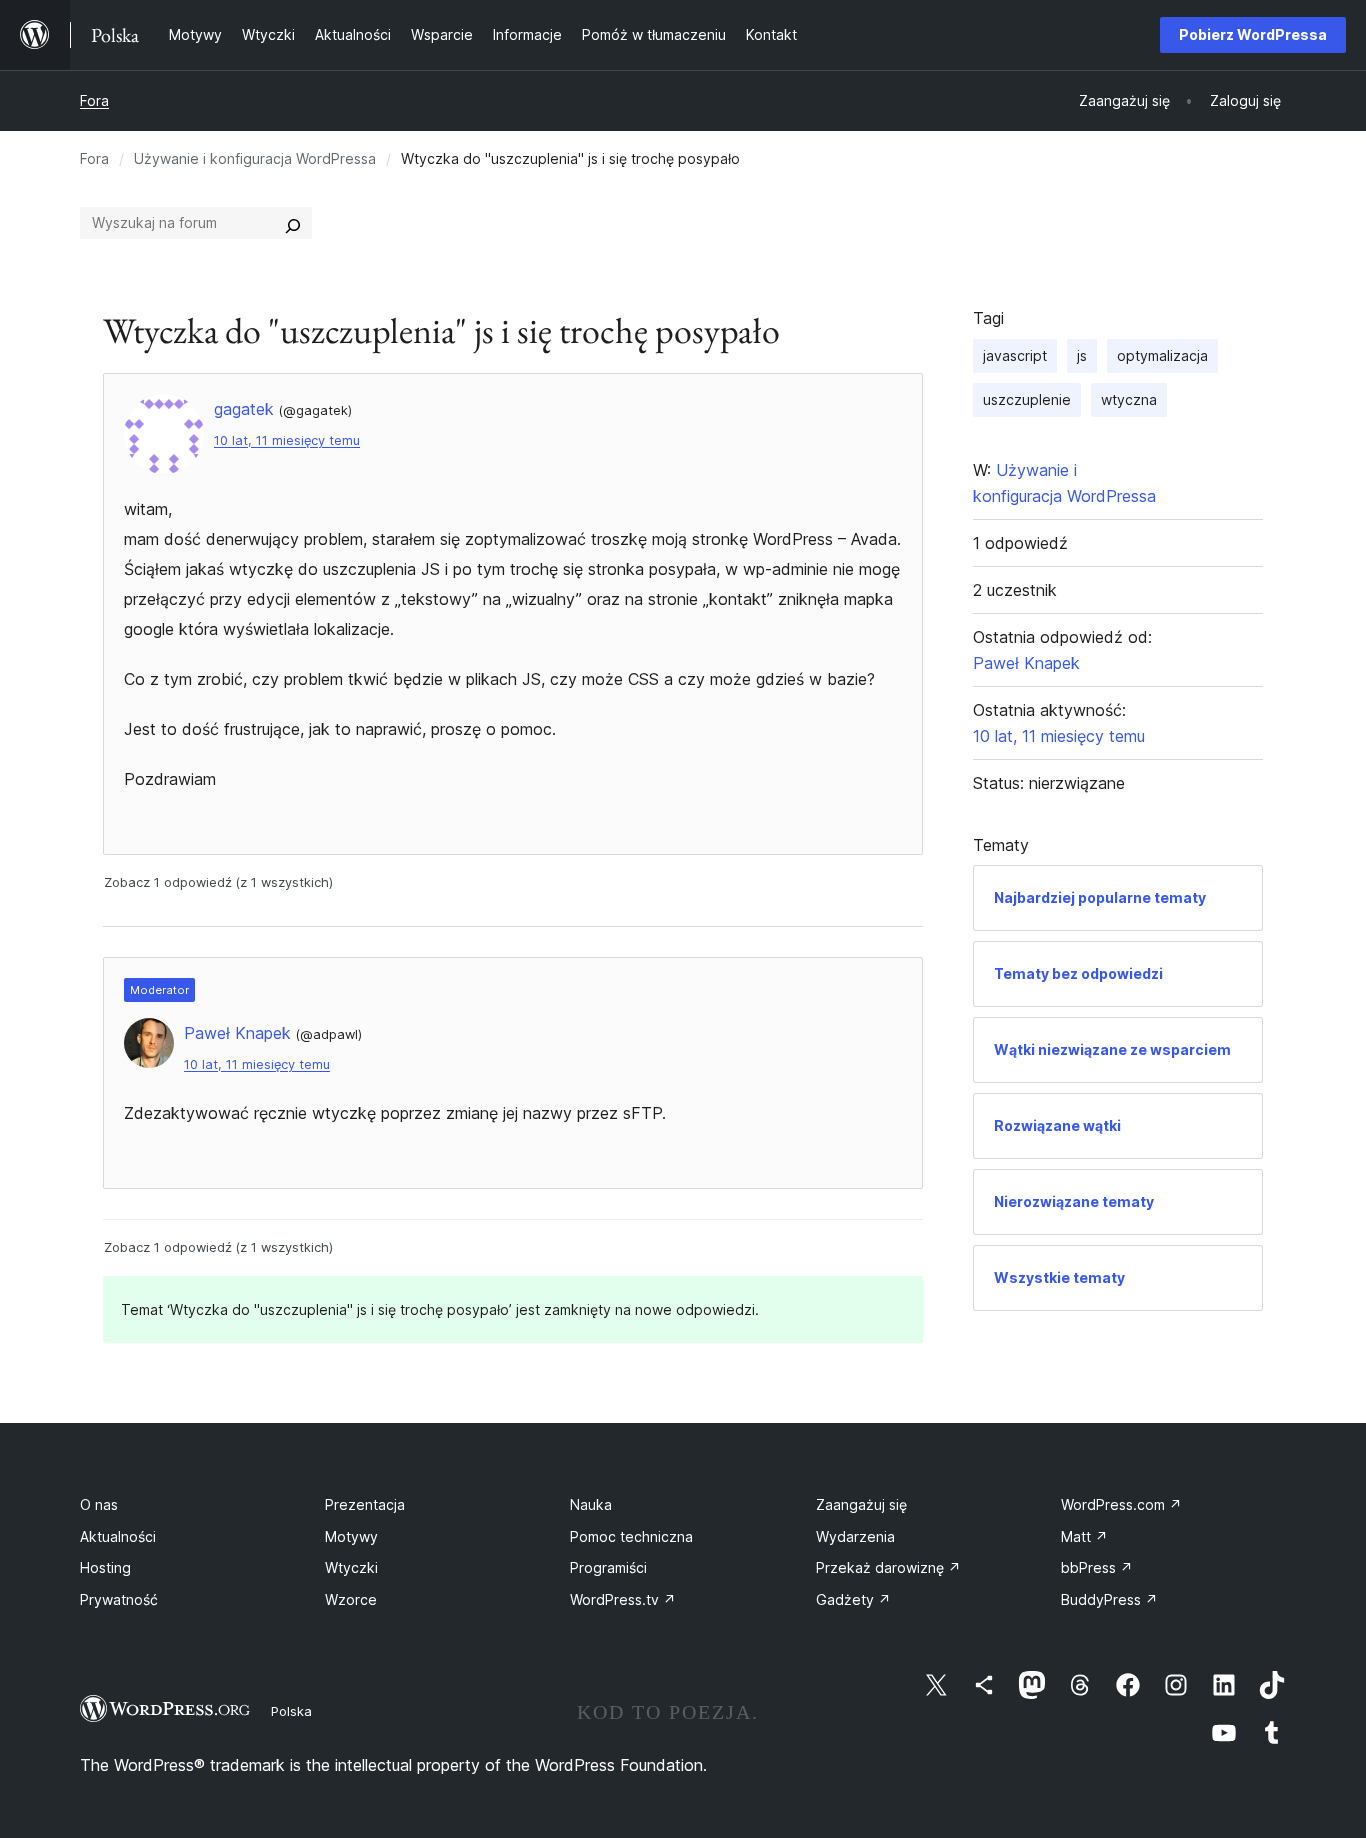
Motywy (351, 1536)
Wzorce (351, 1599)
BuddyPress (1109, 1599)
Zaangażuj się (861, 1504)
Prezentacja (365, 1504)
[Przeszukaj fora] (293, 223)
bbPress (1097, 1567)
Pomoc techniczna (631, 1536)
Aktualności (118, 1536)
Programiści (608, 1567)
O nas (99, 1504)
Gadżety (853, 1599)
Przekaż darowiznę (888, 1567)
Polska (291, 1711)
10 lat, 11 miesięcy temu (287, 440)
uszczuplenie (1027, 399)
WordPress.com (1121, 1504)
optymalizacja (1162, 355)
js (1082, 355)
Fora (94, 100)
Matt (1084, 1536)
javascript (1015, 355)
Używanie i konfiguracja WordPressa (255, 158)
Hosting (105, 1567)
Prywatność (119, 1599)
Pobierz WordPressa (1253, 34)
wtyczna (1129, 399)
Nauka (591, 1504)
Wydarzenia (855, 1536)
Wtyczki (351, 1567)
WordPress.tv (623, 1599)
